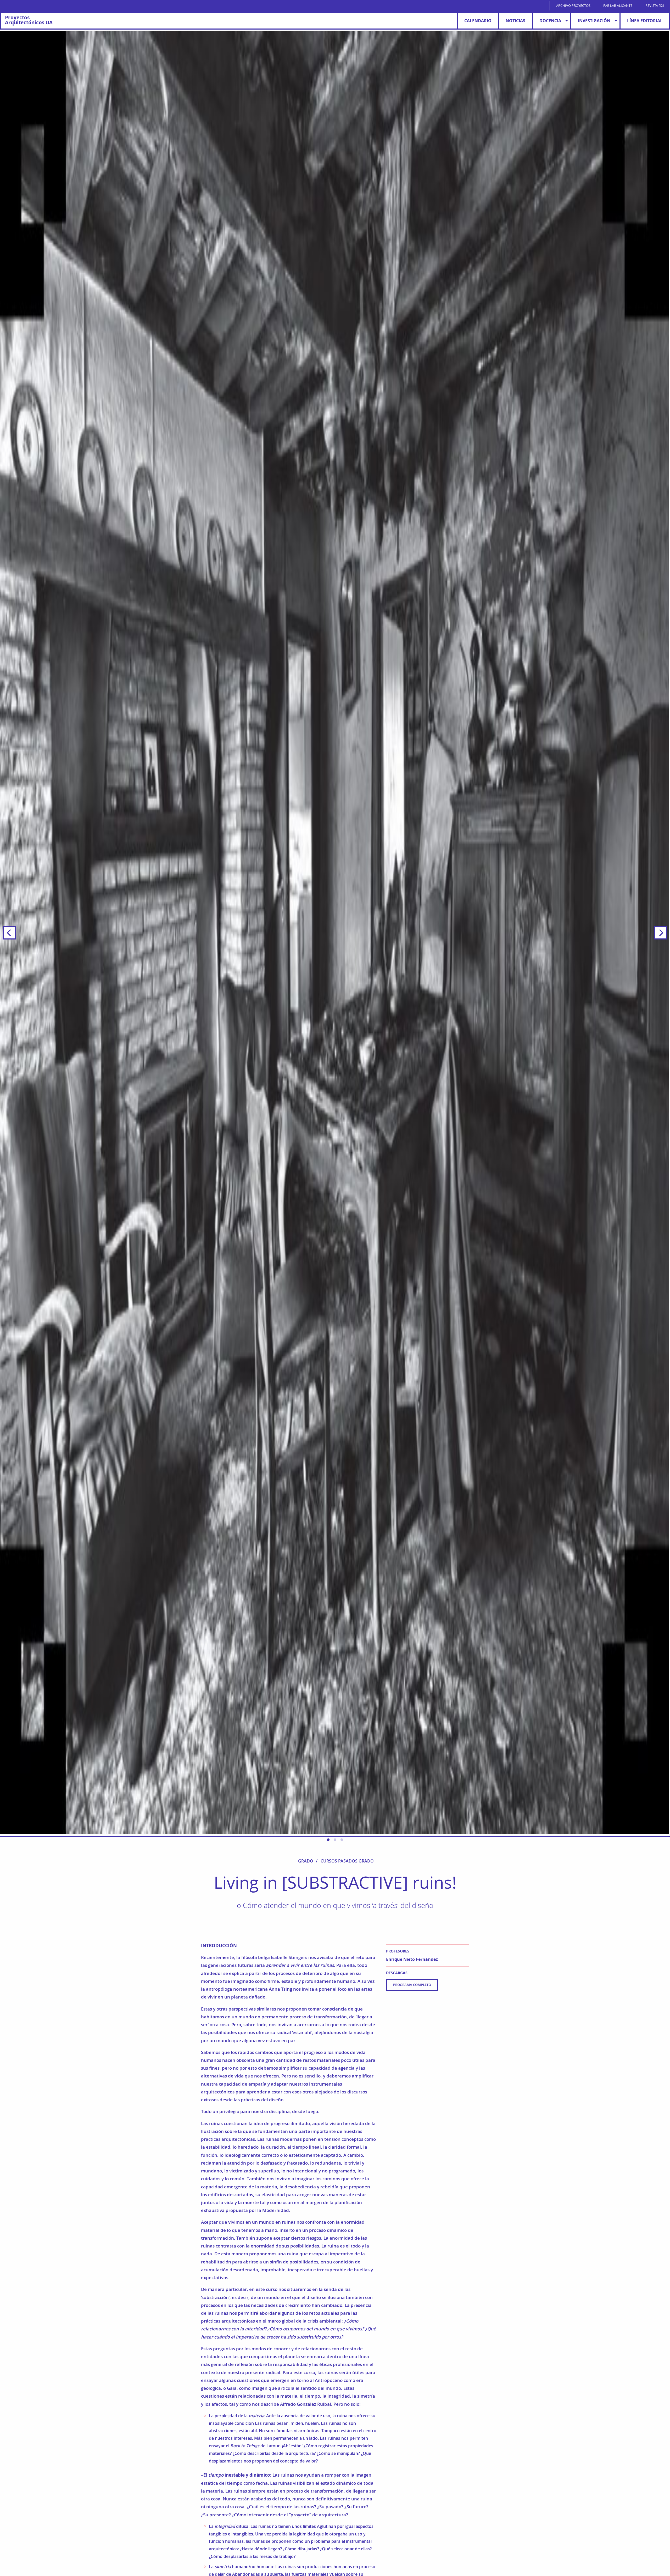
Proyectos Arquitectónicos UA (29, 20)
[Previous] (9, 933)
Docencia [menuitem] (550, 21)
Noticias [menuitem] (515, 21)
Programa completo (412, 1985)
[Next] (661, 933)
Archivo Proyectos (573, 6)
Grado (306, 1861)
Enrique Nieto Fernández (412, 1959)
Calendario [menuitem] (478, 21)
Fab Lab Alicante (618, 6)
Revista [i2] (655, 6)
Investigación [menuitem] (594, 21)
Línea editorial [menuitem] (645, 21)
